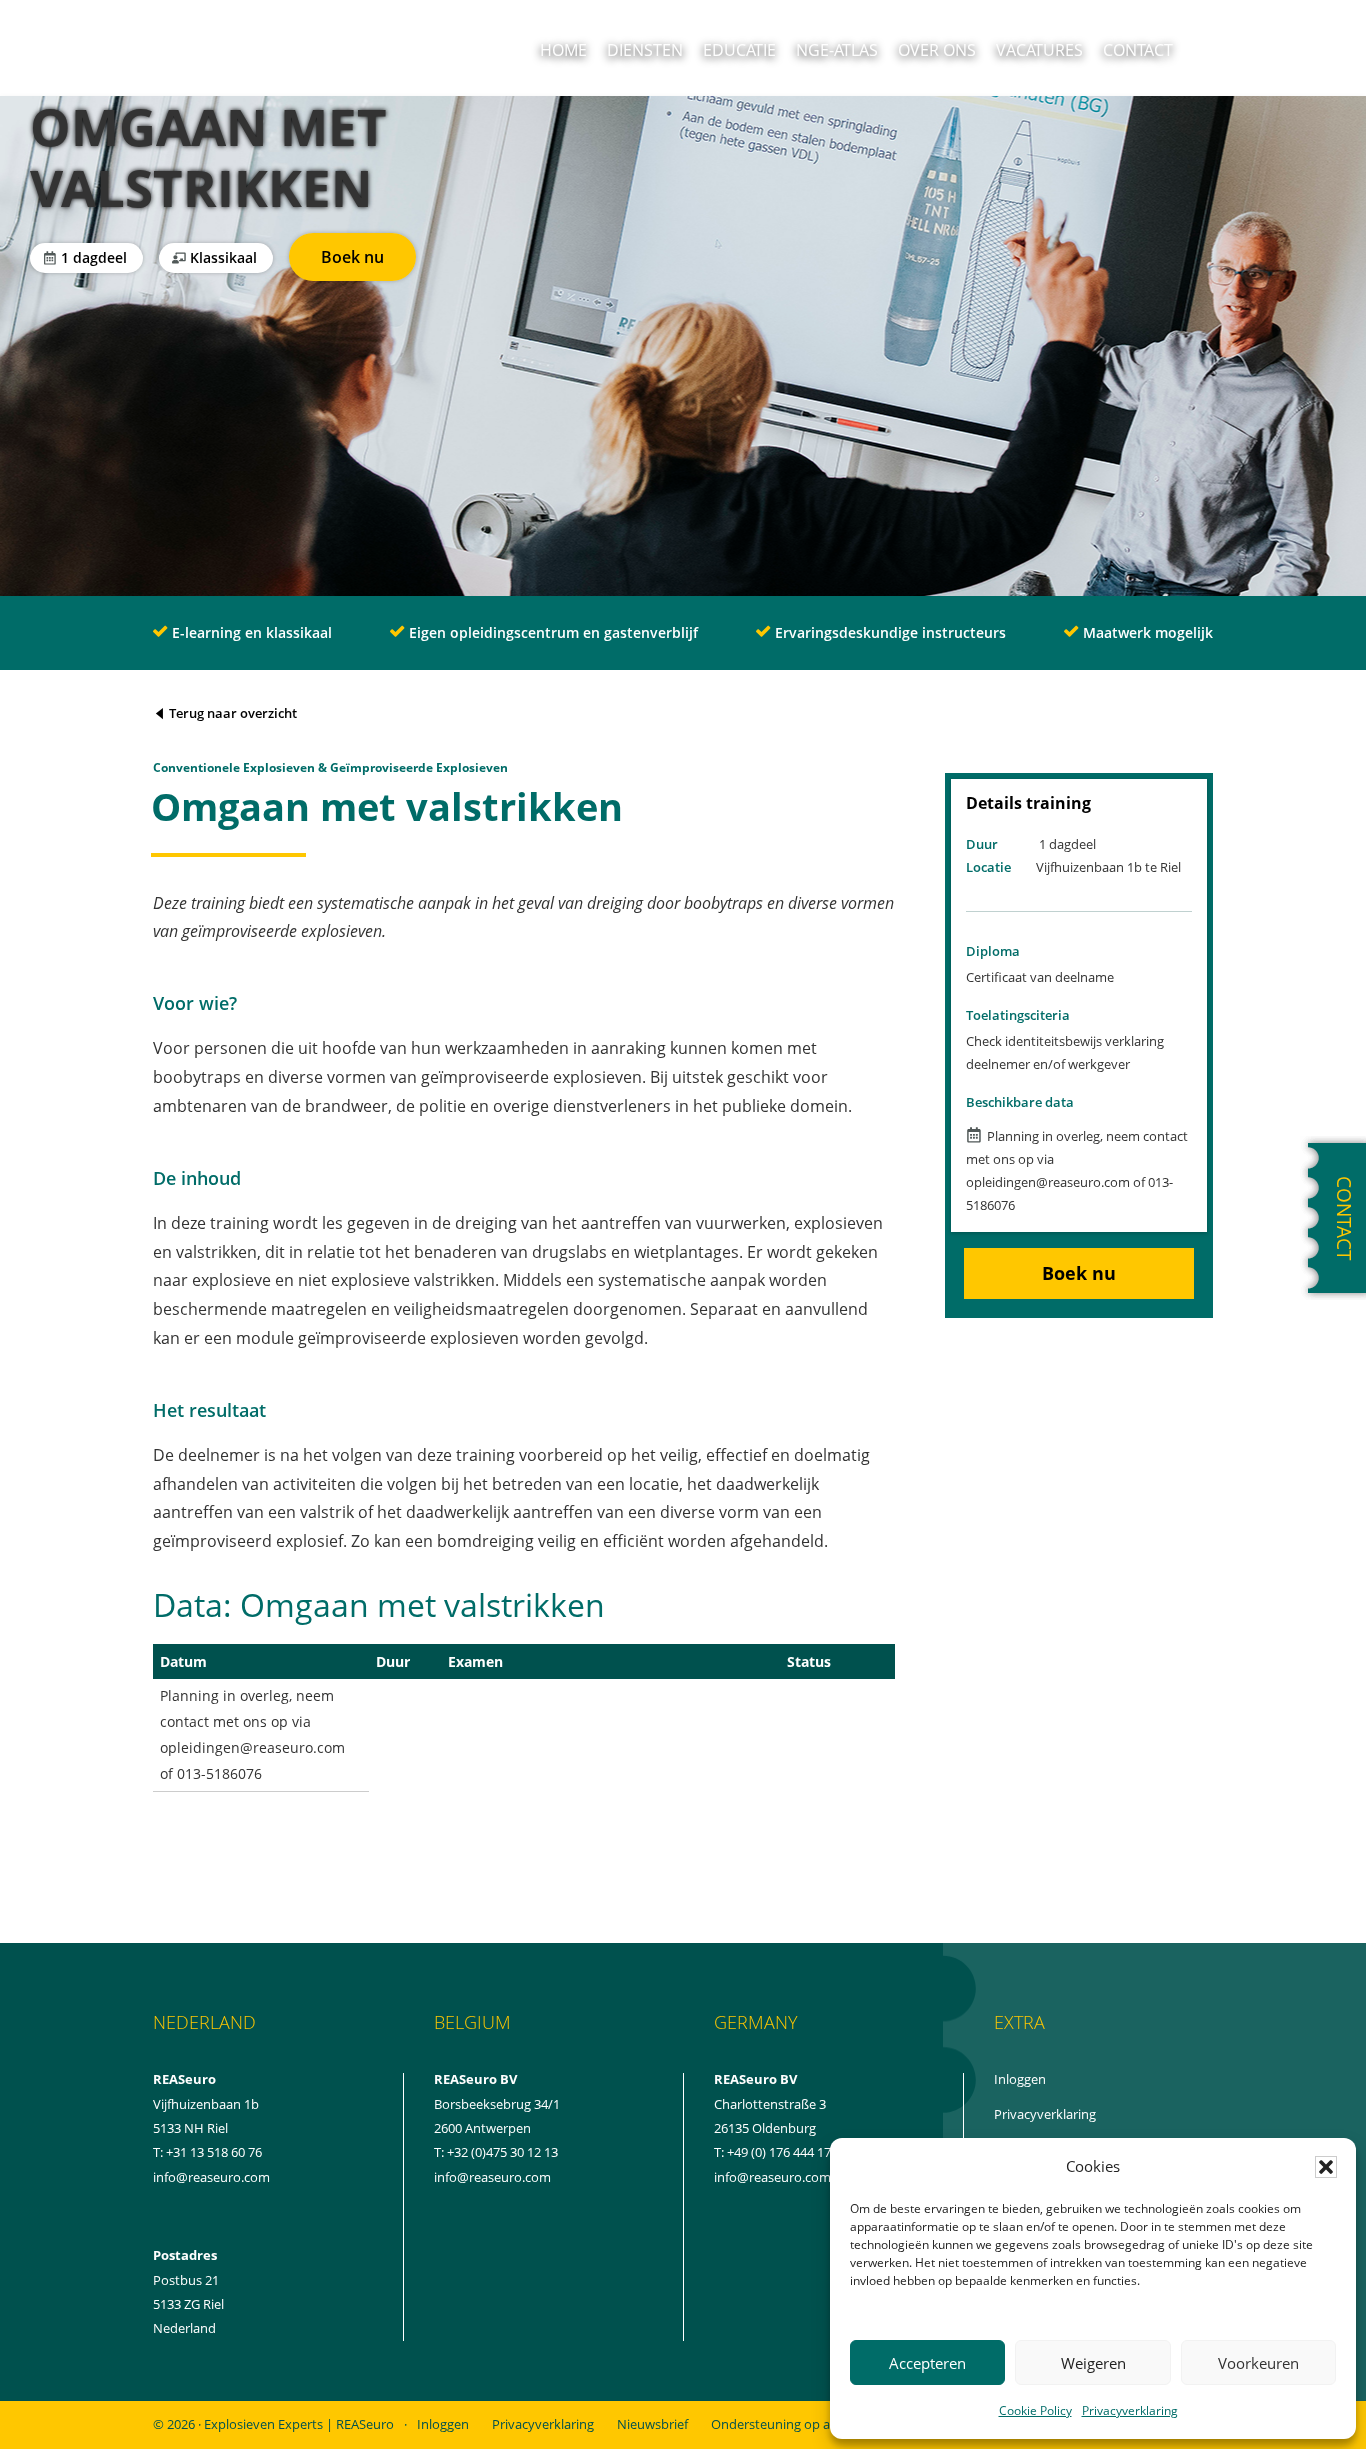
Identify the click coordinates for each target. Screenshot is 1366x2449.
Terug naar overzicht (231, 713)
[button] (1326, 2167)
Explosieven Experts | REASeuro (299, 2424)
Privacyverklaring (1130, 2410)
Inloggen (1042, 2080)
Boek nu (368, 260)
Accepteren (927, 2363)
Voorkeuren (1258, 2363)
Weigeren (1093, 2363)
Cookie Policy (1035, 2410)
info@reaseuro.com (492, 2177)
